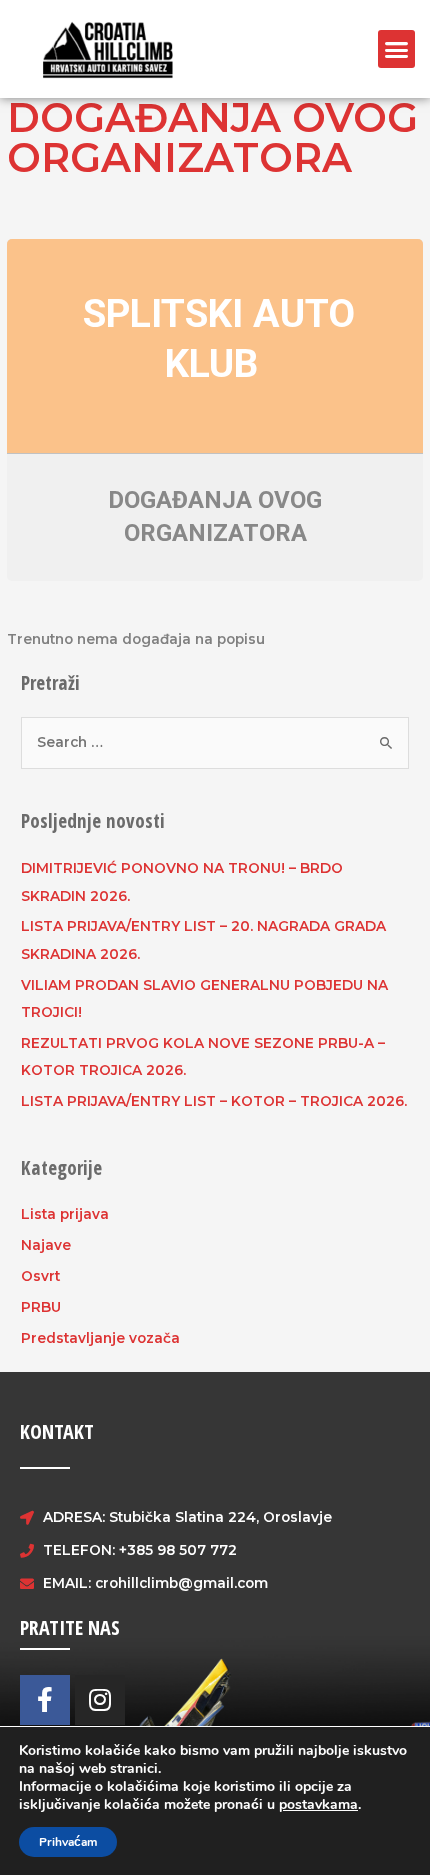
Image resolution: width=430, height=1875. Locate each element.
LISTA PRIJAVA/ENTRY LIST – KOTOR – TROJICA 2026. (214, 1101)
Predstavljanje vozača (100, 1338)
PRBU (41, 1307)
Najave (46, 1245)
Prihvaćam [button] (68, 1842)
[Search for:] (215, 742)
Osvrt (40, 1276)
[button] (397, 49)
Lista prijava (65, 1214)
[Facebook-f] (45, 1700)
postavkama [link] (318, 1804)
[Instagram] (100, 1700)
